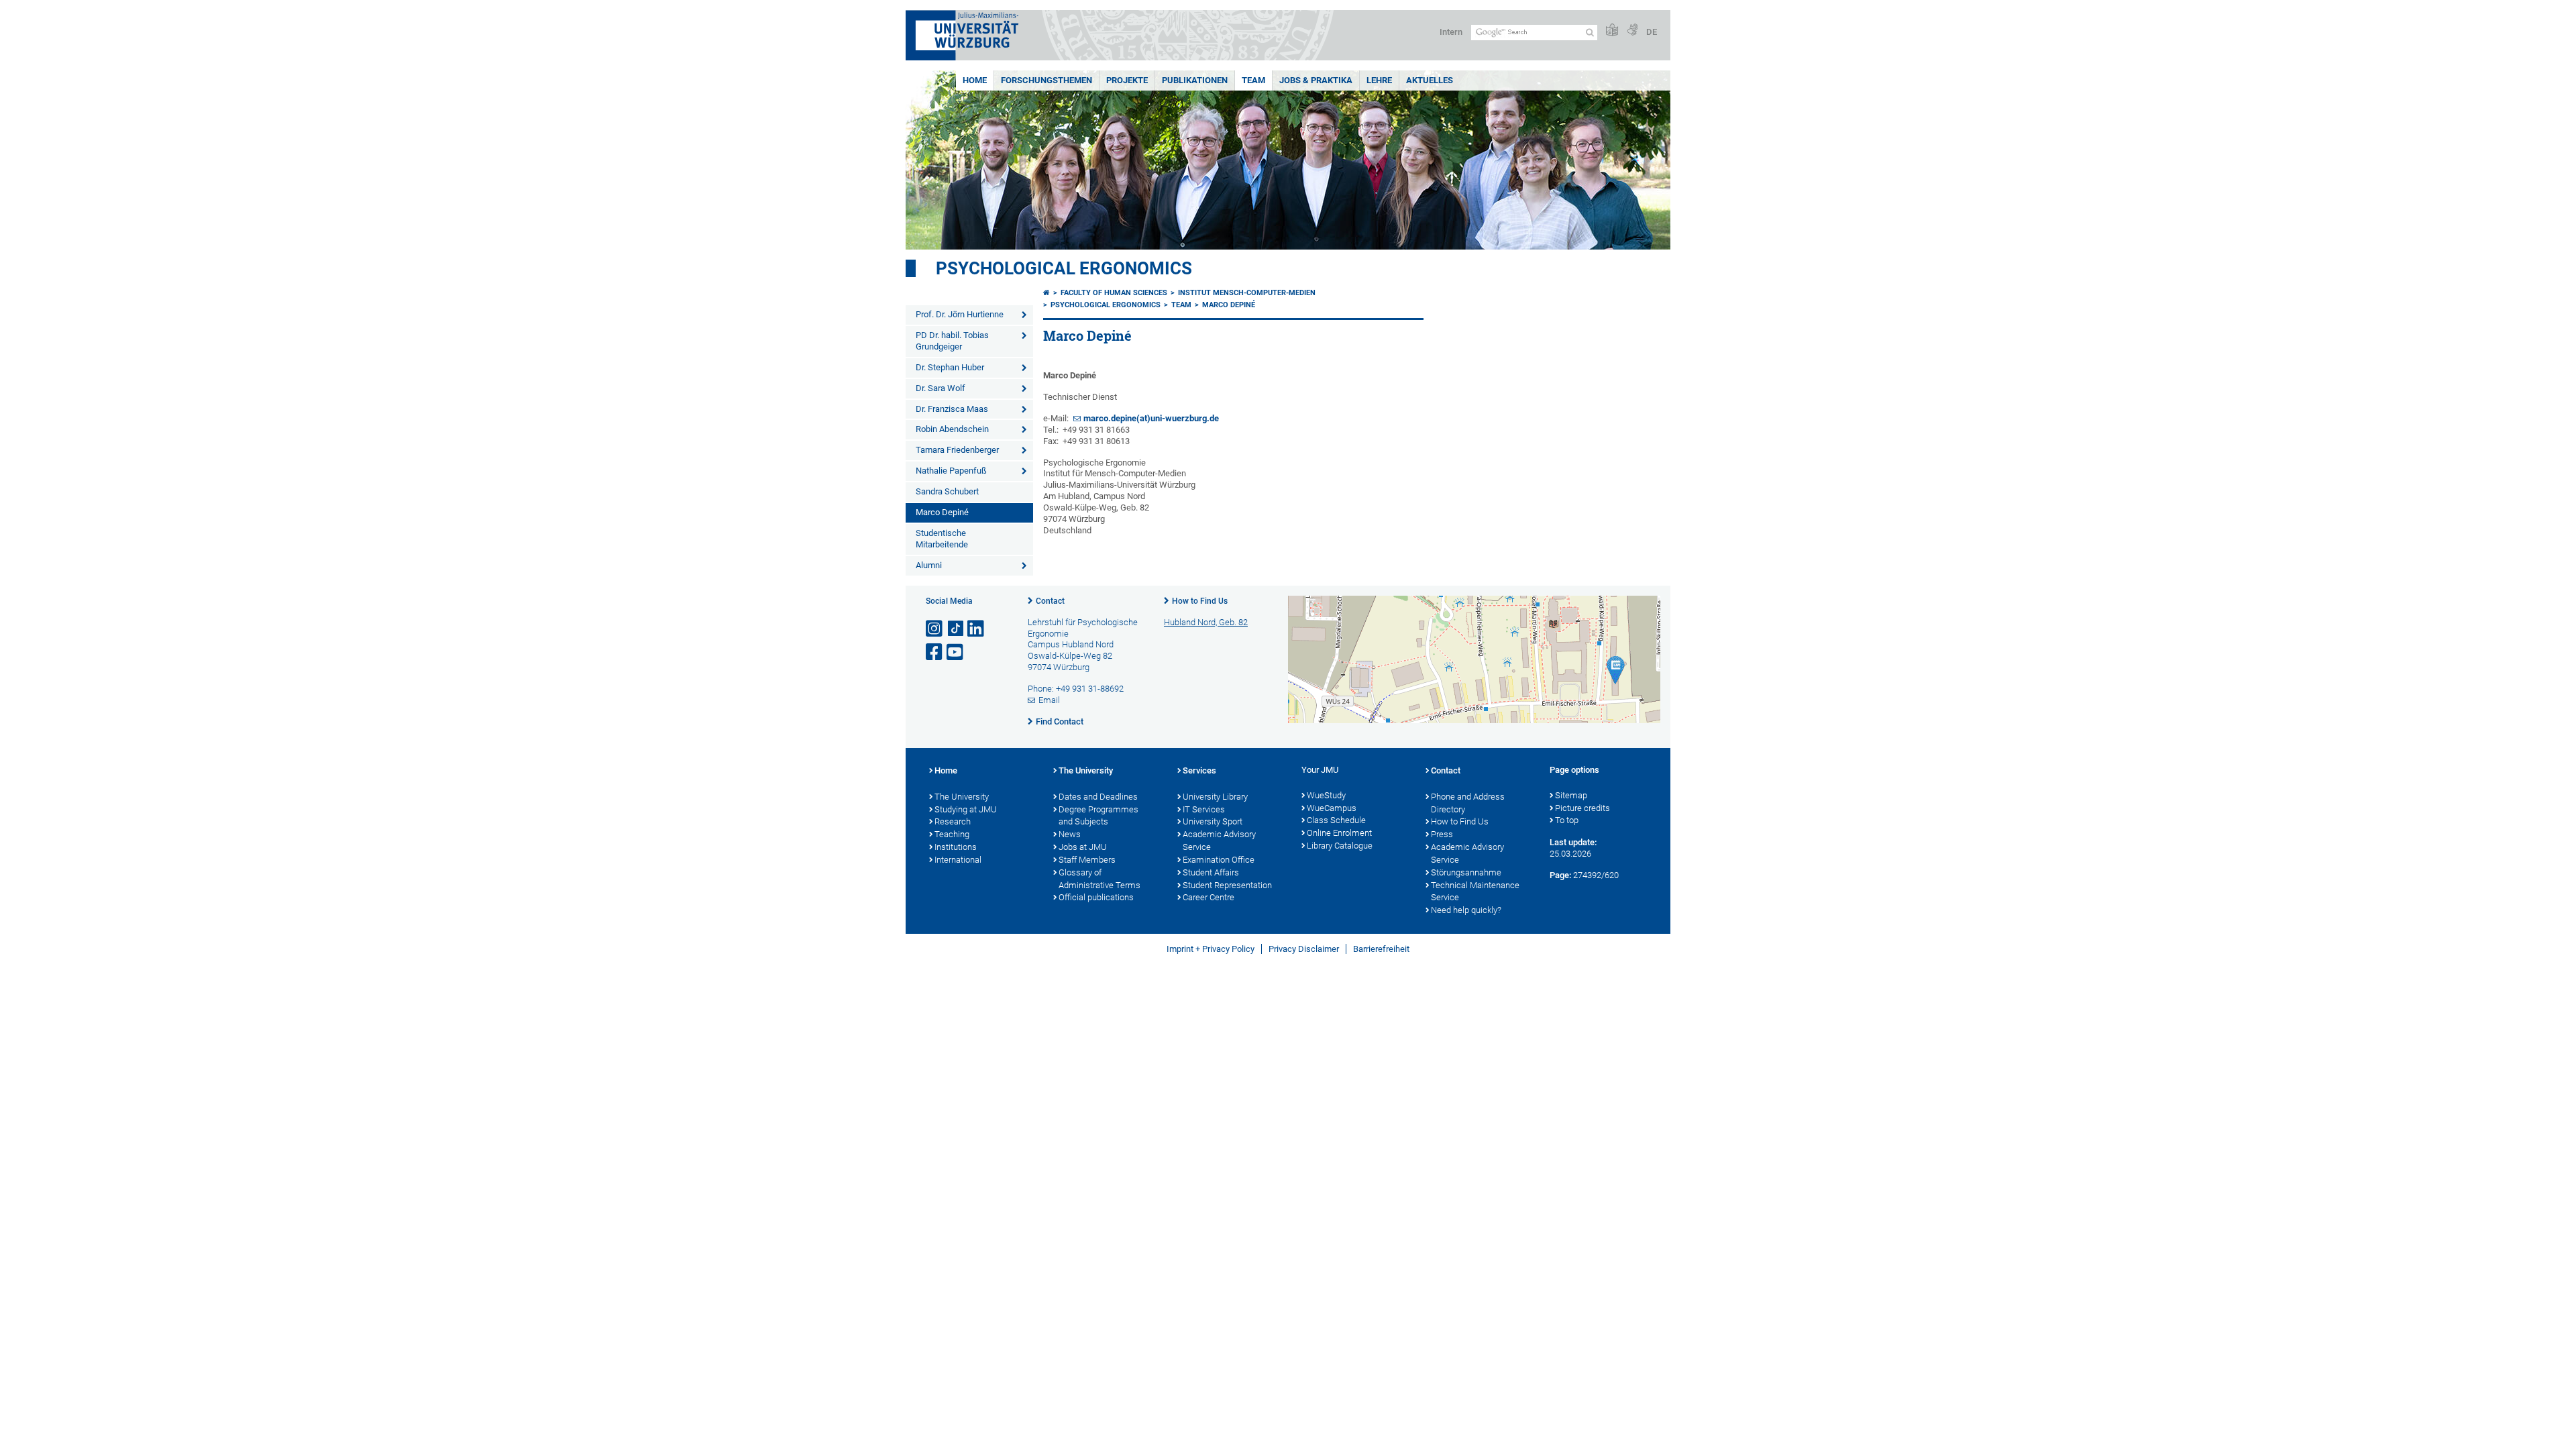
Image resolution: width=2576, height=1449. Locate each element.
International (958, 860)
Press (1442, 834)
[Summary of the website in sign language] (1632, 31)
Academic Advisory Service (1219, 841)
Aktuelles (1430, 80)
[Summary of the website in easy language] (1612, 31)
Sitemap (1571, 795)
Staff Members (1087, 860)
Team (1253, 80)
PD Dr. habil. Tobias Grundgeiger (952, 341)
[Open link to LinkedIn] (977, 629)
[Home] (1046, 293)
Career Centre (1209, 897)
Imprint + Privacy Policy (1211, 949)
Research (953, 821)
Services (1199, 770)
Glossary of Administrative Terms (1099, 879)
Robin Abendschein (952, 429)
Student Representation (1227, 885)
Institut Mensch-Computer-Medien (1247, 293)
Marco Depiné (942, 512)
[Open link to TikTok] (956, 629)
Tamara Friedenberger (957, 450)
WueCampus (1332, 808)
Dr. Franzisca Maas (952, 409)
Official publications (1096, 897)
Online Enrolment (1339, 833)
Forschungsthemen (1046, 80)
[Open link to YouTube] (956, 652)
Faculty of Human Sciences (1114, 293)
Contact (1050, 601)
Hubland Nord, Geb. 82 (1206, 622)
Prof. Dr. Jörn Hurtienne (960, 314)
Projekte (1127, 80)
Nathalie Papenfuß (951, 471)
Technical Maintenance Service (1475, 892)
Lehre (1379, 80)
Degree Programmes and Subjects (1098, 816)
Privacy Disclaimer (1304, 949)
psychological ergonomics (1064, 268)
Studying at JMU (966, 809)
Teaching (952, 834)
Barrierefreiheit (1381, 949)
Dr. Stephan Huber (950, 367)
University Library (1215, 797)
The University (962, 797)
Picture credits (1582, 808)
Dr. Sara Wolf (941, 388)
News (1070, 834)
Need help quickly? (1466, 910)
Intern (1451, 32)
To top (1567, 820)
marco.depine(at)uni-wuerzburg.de (1151, 418)
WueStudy (1326, 795)
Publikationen (1195, 80)
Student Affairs (1211, 872)
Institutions (956, 847)
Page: (1560, 875)
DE (1652, 32)
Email (1049, 700)
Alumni (929, 565)
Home (975, 80)
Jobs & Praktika (1316, 80)
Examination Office (1219, 860)
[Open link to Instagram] (935, 629)
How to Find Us (1200, 601)
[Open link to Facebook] (935, 652)
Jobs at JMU (1083, 847)
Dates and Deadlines (1098, 797)
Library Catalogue (1340, 846)
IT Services (1204, 809)
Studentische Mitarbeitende (942, 539)
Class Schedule (1336, 820)
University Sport (1213, 821)
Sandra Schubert (947, 491)
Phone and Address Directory (1468, 803)
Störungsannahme (1466, 872)
